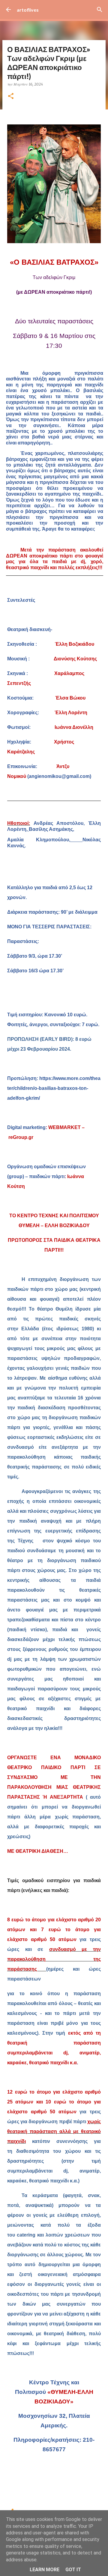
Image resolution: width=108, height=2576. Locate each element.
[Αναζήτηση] (100, 10)
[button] (11, 96)
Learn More (45, 2570)
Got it (73, 2570)
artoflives (28, 10)
